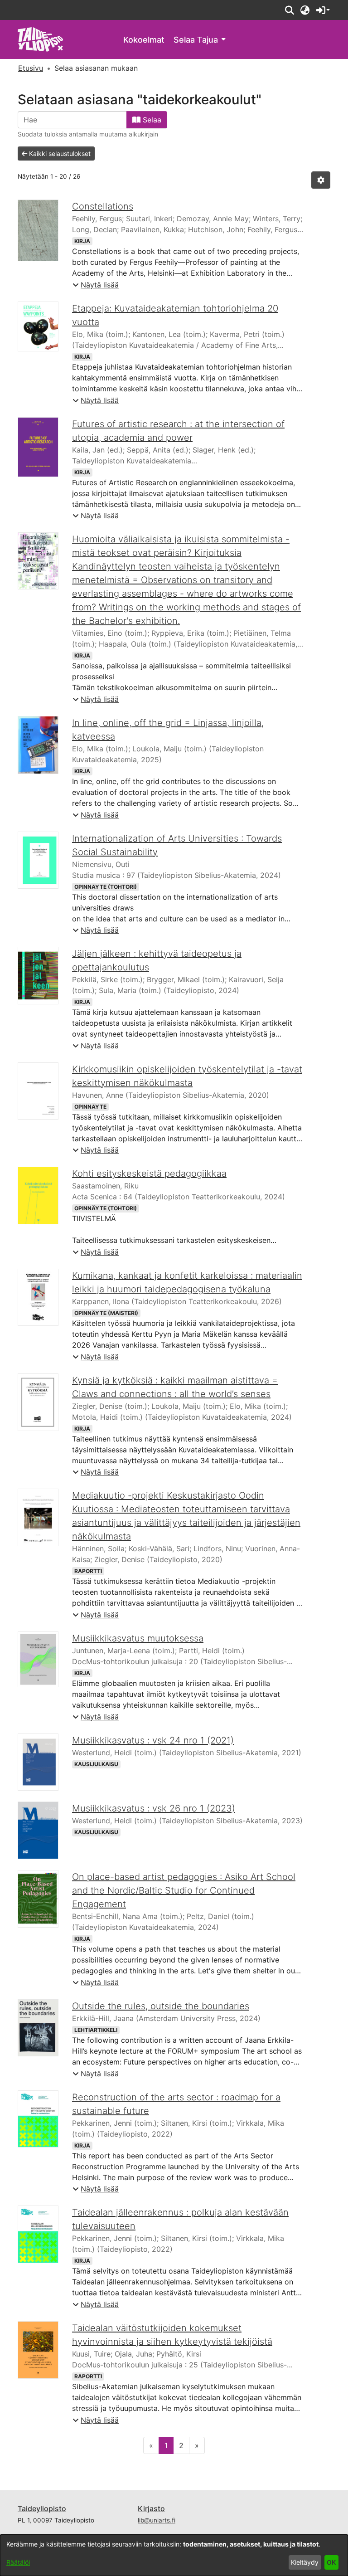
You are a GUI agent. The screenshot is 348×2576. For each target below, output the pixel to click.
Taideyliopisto (42, 2508)
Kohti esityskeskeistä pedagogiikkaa (149, 1174)
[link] (41, 39)
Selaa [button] (151, 120)
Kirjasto (151, 2508)
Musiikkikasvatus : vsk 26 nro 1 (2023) (154, 1808)
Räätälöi (18, 2562)
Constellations (103, 206)
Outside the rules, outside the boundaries (161, 2006)
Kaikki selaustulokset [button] (59, 153)
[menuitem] (199, 40)
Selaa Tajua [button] (196, 40)
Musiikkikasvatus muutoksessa (138, 1638)
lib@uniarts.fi (157, 2520)
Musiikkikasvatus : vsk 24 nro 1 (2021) (153, 1740)
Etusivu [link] (31, 68)
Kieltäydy (305, 2562)
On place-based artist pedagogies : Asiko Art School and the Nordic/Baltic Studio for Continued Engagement (184, 1890)
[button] (289, 10)
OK (331, 2562)
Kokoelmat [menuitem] (144, 40)
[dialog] (174, 2555)
